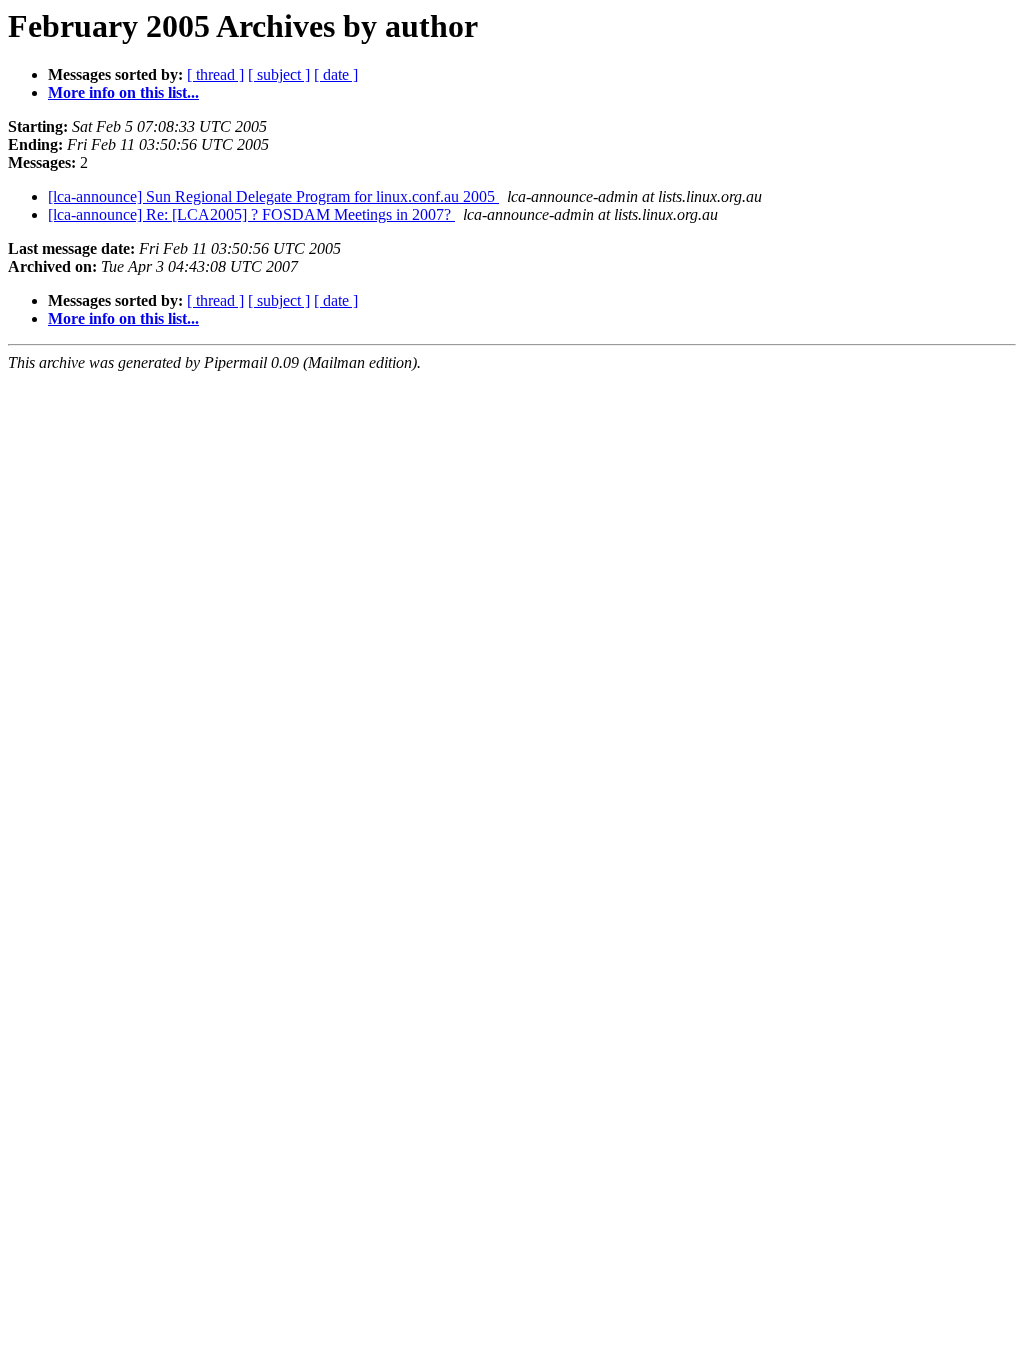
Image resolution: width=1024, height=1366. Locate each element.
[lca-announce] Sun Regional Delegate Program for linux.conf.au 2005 (273, 196)
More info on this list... (123, 92)
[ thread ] (215, 74)
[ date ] (336, 74)
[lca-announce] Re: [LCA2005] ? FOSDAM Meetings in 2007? (251, 214)
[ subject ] (279, 74)
